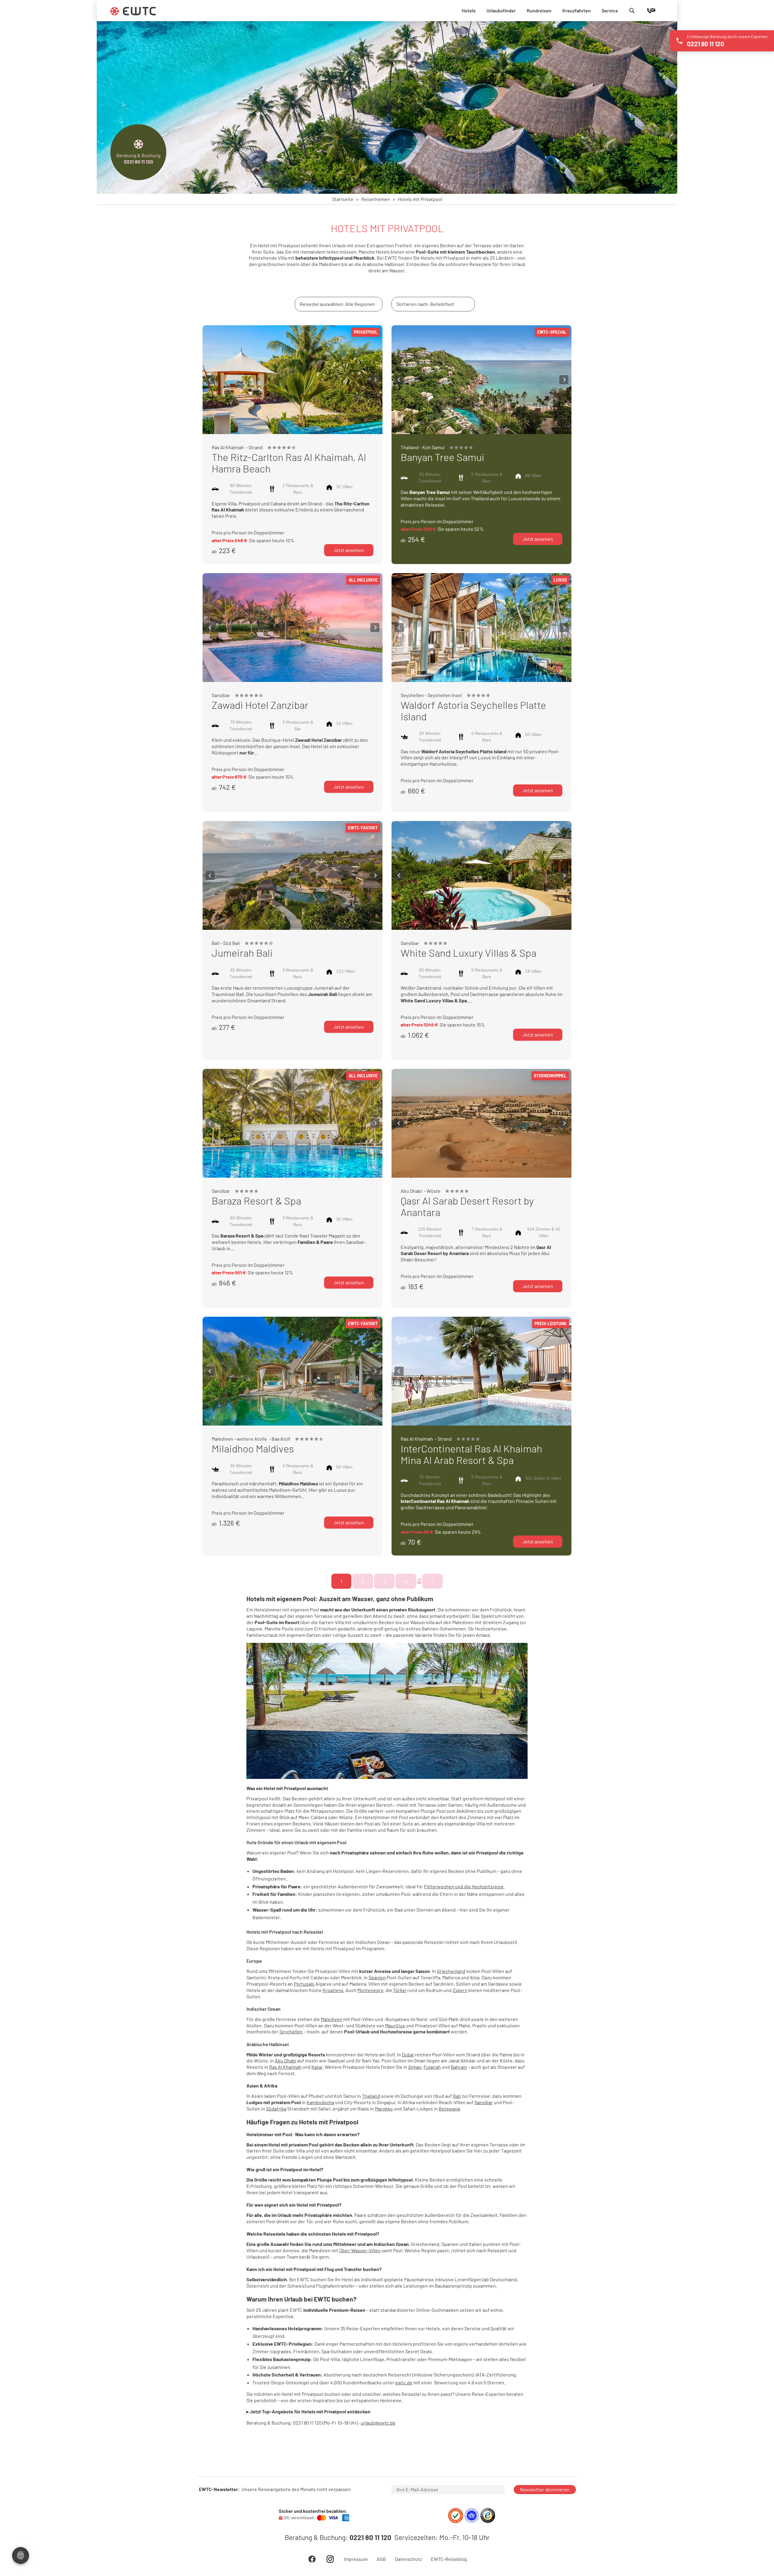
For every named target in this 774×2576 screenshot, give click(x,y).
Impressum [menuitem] (356, 2559)
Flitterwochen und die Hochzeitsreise (464, 1886)
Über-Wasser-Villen (360, 2250)
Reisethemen (376, 199)
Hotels (469, 10)
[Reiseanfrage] (642, 11)
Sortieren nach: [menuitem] (425, 304)
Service (610, 10)
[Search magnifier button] (632, 11)
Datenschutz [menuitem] (408, 2559)
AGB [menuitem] (381, 2559)
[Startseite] (133, 11)
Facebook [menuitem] (312, 2559)
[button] (210, 380)
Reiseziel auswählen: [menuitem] (337, 304)
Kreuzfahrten (577, 10)
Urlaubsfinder (501, 10)
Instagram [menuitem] (330, 2559)
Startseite (343, 199)
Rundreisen (539, 10)
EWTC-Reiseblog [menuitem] (449, 2559)
